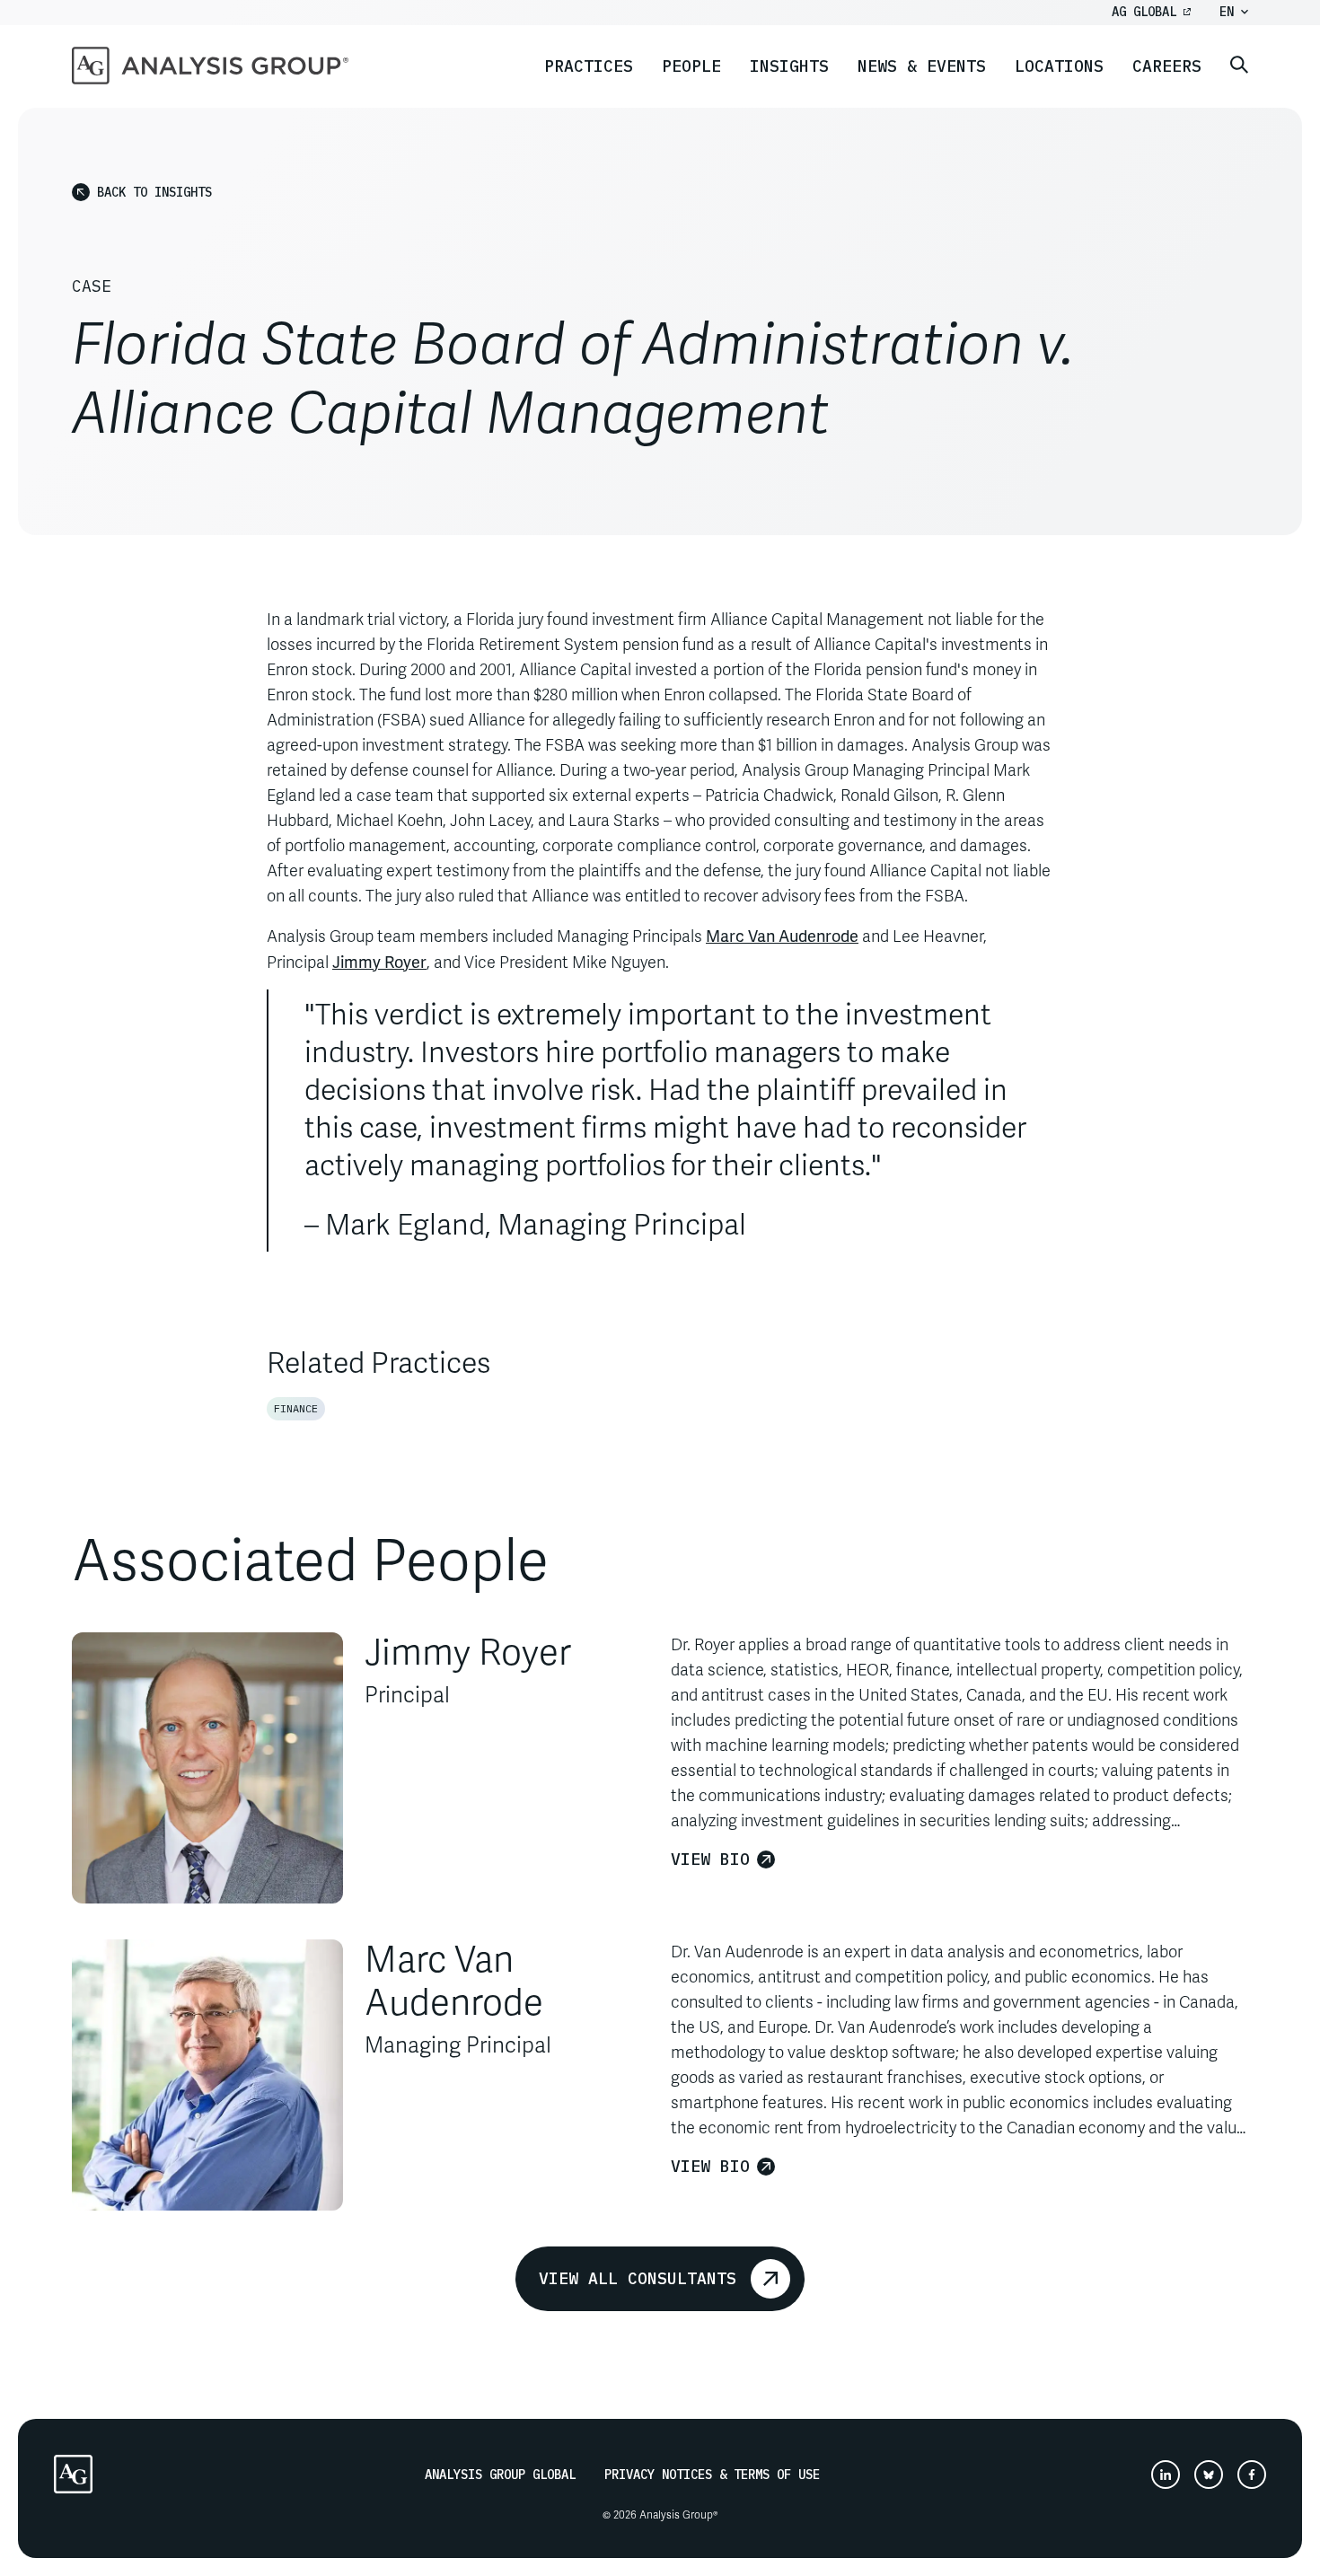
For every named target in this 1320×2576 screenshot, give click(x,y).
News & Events (922, 66)
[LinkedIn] (1166, 2475)
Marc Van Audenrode (782, 935)
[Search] (1239, 66)
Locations (1059, 66)
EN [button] (1227, 12)
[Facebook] (1252, 2475)
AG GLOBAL (1144, 12)
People (691, 66)
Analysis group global (500, 2475)
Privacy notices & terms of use (712, 2475)
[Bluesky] (1209, 2475)
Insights (789, 66)
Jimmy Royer (379, 961)
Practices (589, 66)
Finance (296, 1408)
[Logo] (73, 2474)
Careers (1167, 66)
